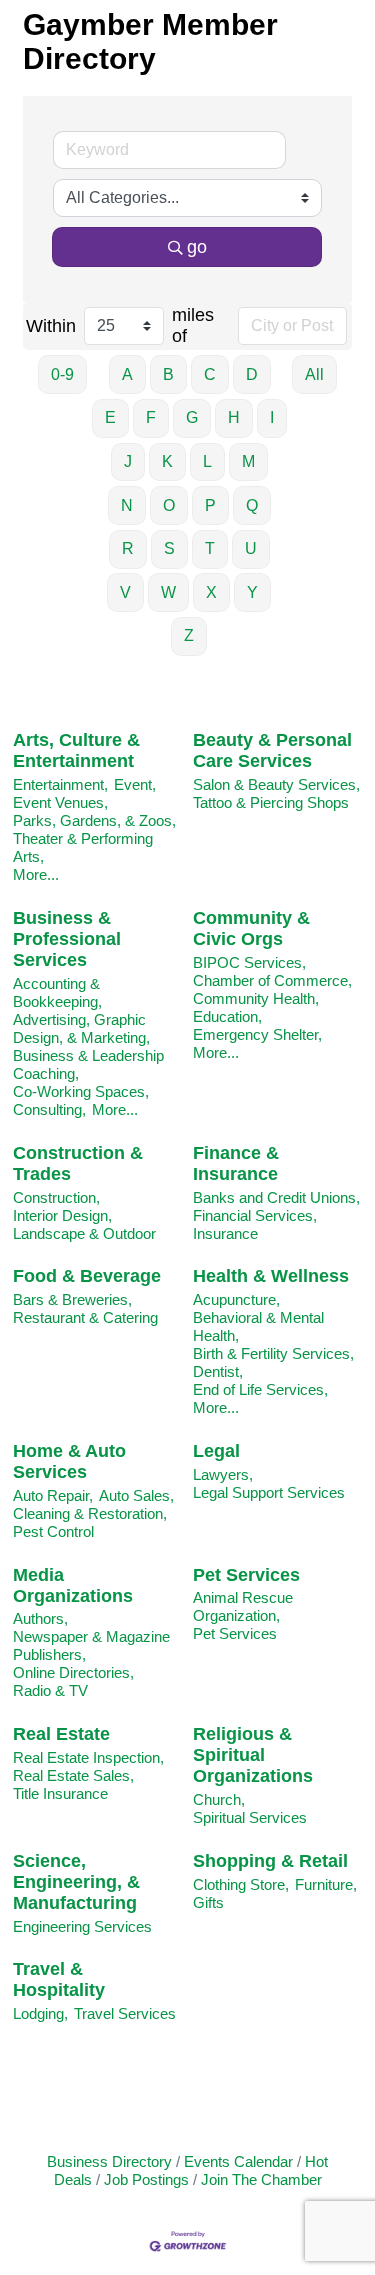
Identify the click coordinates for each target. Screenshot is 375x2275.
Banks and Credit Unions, (276, 1197)
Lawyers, (223, 1474)
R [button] (128, 548)
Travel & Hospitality (59, 1979)
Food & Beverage (87, 1276)
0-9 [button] (62, 374)
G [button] (192, 417)
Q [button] (252, 505)
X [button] (211, 592)
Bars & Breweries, (72, 1299)
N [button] (127, 505)
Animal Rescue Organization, (243, 1606)
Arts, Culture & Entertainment (76, 750)
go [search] (197, 247)
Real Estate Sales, (73, 1775)
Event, (135, 784)
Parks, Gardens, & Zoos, (94, 820)
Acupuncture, (236, 1299)
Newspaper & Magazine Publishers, (91, 1645)
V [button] (125, 592)
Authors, (40, 1618)
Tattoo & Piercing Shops (271, 802)
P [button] (210, 505)
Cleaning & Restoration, (90, 1513)
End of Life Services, (260, 1389)
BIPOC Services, (249, 962)
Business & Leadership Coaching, (88, 1064)
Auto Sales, (136, 1495)
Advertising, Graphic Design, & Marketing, (81, 1028)
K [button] (167, 461)
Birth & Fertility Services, (273, 1353)
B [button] (168, 374)
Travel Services (125, 2013)
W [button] (168, 592)
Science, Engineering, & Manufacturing (76, 1882)
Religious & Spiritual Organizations (253, 1755)
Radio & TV (50, 1690)
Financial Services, (255, 1215)
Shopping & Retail (270, 1861)
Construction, (56, 1197)
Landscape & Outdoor (84, 1233)
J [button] (128, 461)
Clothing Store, (241, 1884)
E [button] (110, 417)
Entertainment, (60, 784)
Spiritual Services (250, 1817)
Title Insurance (60, 1793)
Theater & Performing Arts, (83, 847)
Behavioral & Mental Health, (258, 1326)
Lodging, (40, 2013)
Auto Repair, (53, 1495)
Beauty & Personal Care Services (272, 750)
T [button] (210, 548)
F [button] (151, 417)
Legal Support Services (269, 1492)
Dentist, (218, 1371)
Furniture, (326, 1884)
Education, (227, 1016)
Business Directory (109, 2161)
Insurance (225, 1233)
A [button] (127, 374)
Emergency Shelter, (257, 1034)
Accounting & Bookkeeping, (57, 992)
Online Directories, (73, 1672)
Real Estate (61, 1734)
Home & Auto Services (69, 1461)
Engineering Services (82, 1926)
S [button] (169, 548)
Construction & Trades (78, 1163)
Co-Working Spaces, (81, 1091)
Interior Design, (62, 1215)
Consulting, (49, 1109)
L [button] (207, 461)
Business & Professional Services (67, 939)
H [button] (234, 417)
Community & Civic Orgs (251, 928)
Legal (216, 1451)
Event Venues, (60, 802)
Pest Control (53, 1531)
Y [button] (252, 592)
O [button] (169, 505)
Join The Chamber (261, 2179)
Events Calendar (238, 2161)
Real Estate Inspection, (88, 1757)
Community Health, (256, 998)
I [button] (272, 417)
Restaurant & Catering (85, 1317)
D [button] (252, 374)
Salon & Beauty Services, (276, 784)
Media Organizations (73, 1585)
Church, (219, 1799)
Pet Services (246, 1575)
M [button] (248, 461)
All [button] (314, 374)
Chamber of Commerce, (272, 980)
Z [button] (189, 635)
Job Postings (146, 2179)
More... (36, 874)
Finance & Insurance (236, 1163)
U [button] (251, 548)
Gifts (208, 1902)
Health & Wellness (271, 1276)
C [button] (210, 374)
